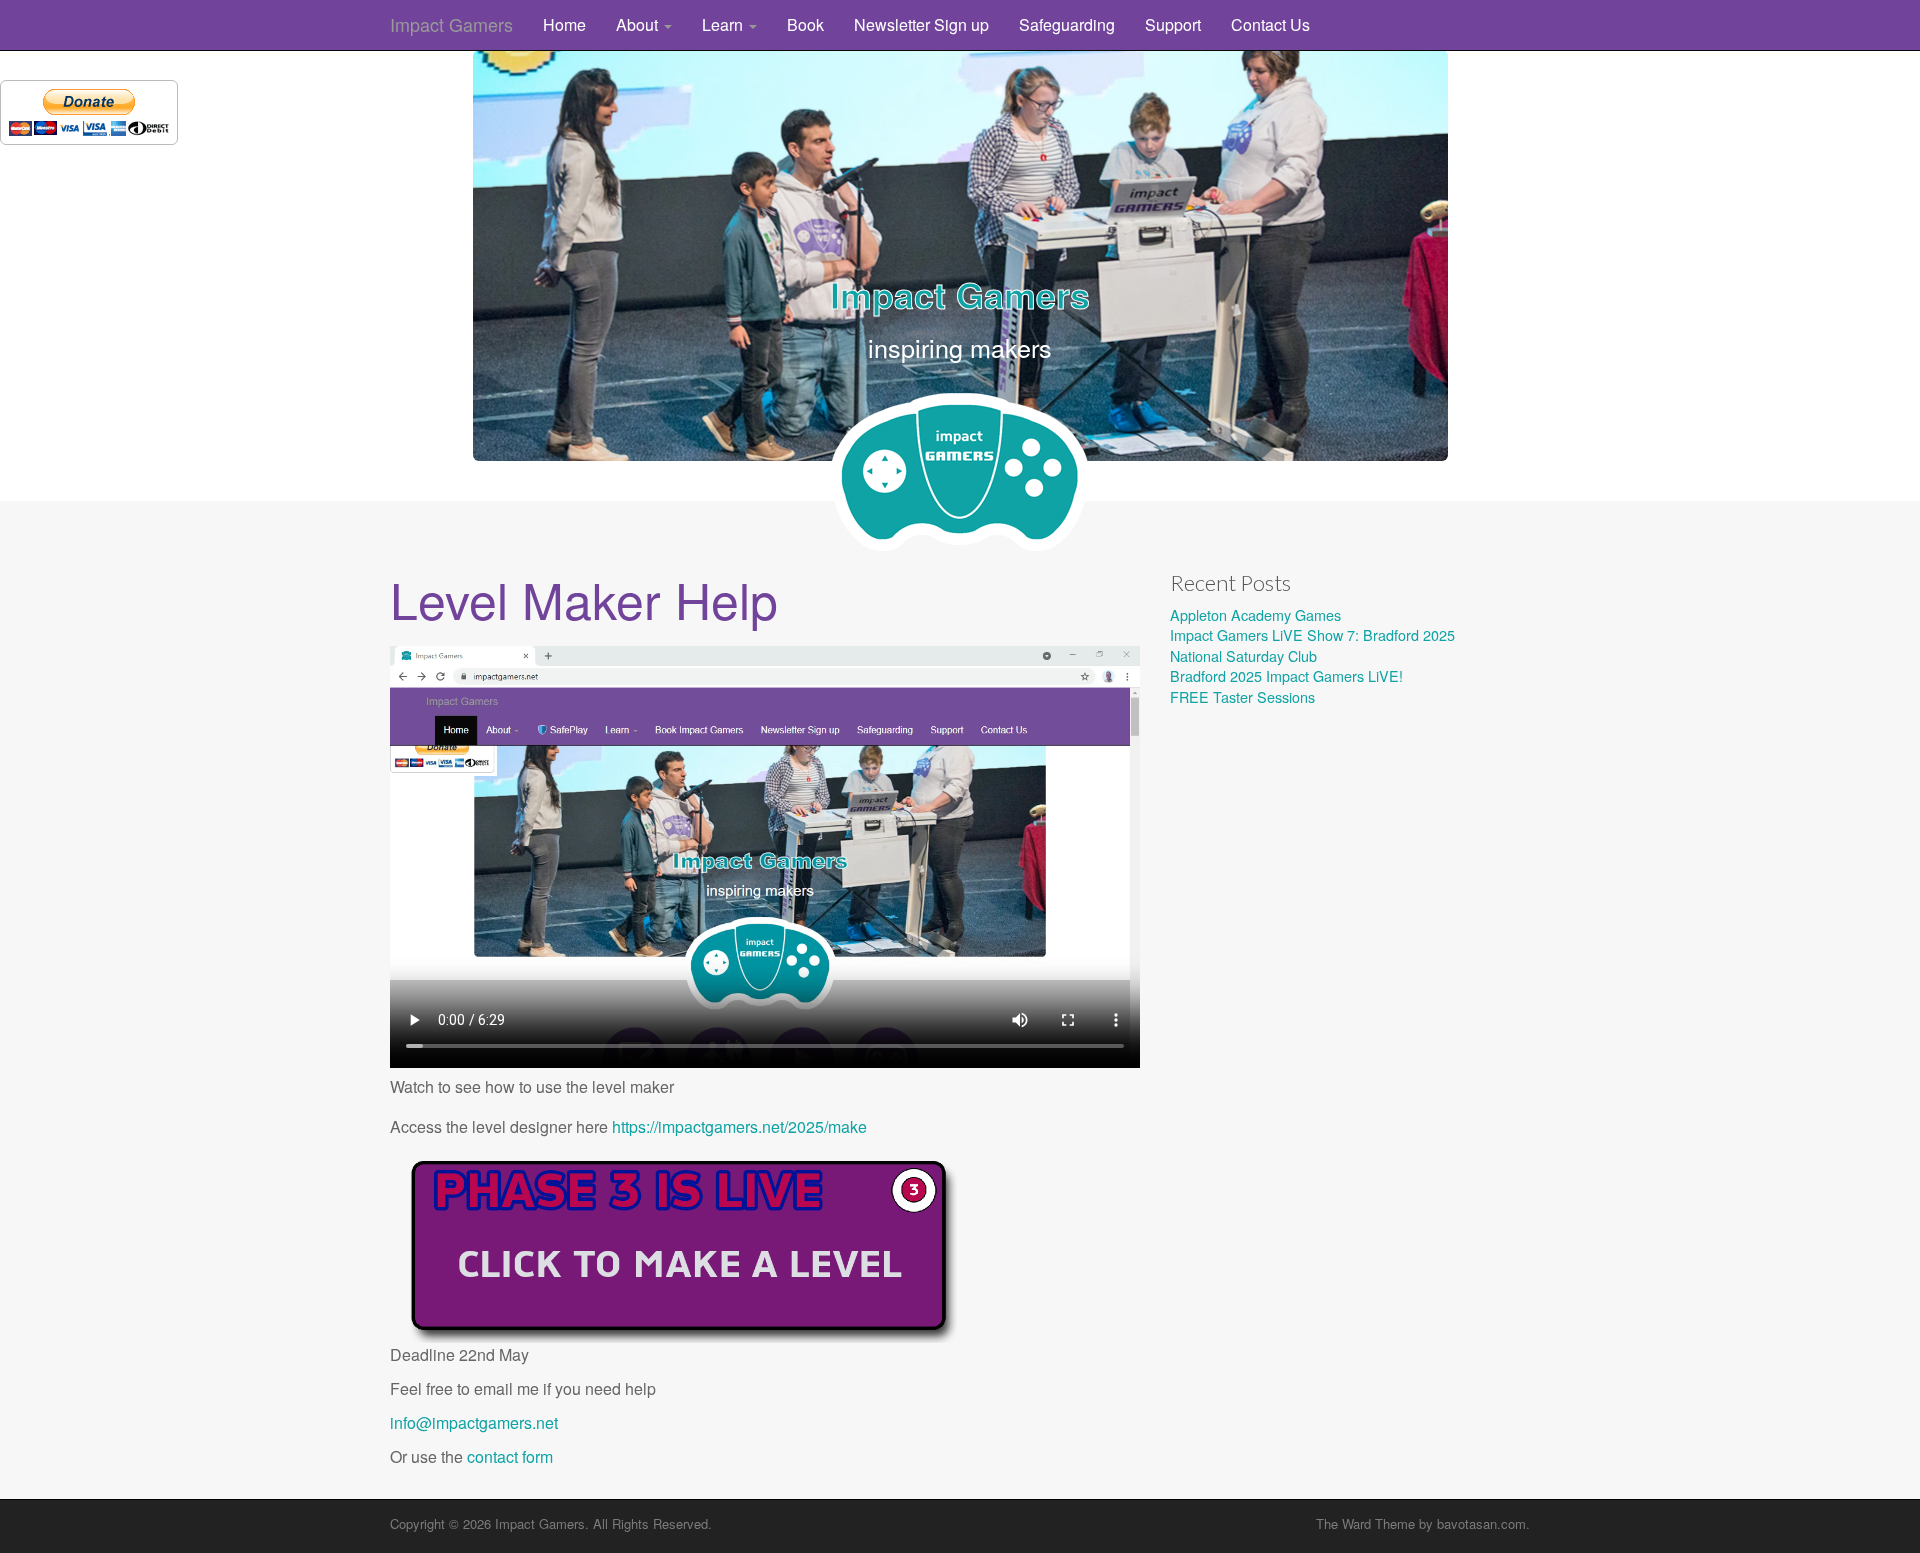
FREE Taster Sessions (1242, 696)
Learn (724, 24)
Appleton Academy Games (1255, 614)
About (639, 24)
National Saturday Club (1243, 655)
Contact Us (1270, 24)
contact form (510, 1456)
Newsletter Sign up (921, 24)
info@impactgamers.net (474, 1422)
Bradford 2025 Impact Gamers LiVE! (1286, 675)
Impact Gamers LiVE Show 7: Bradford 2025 (1312, 634)
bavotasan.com (1481, 1523)
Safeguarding (1067, 24)
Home (564, 24)
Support (1173, 24)
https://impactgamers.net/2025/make (739, 1126)
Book (805, 24)
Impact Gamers (451, 24)
